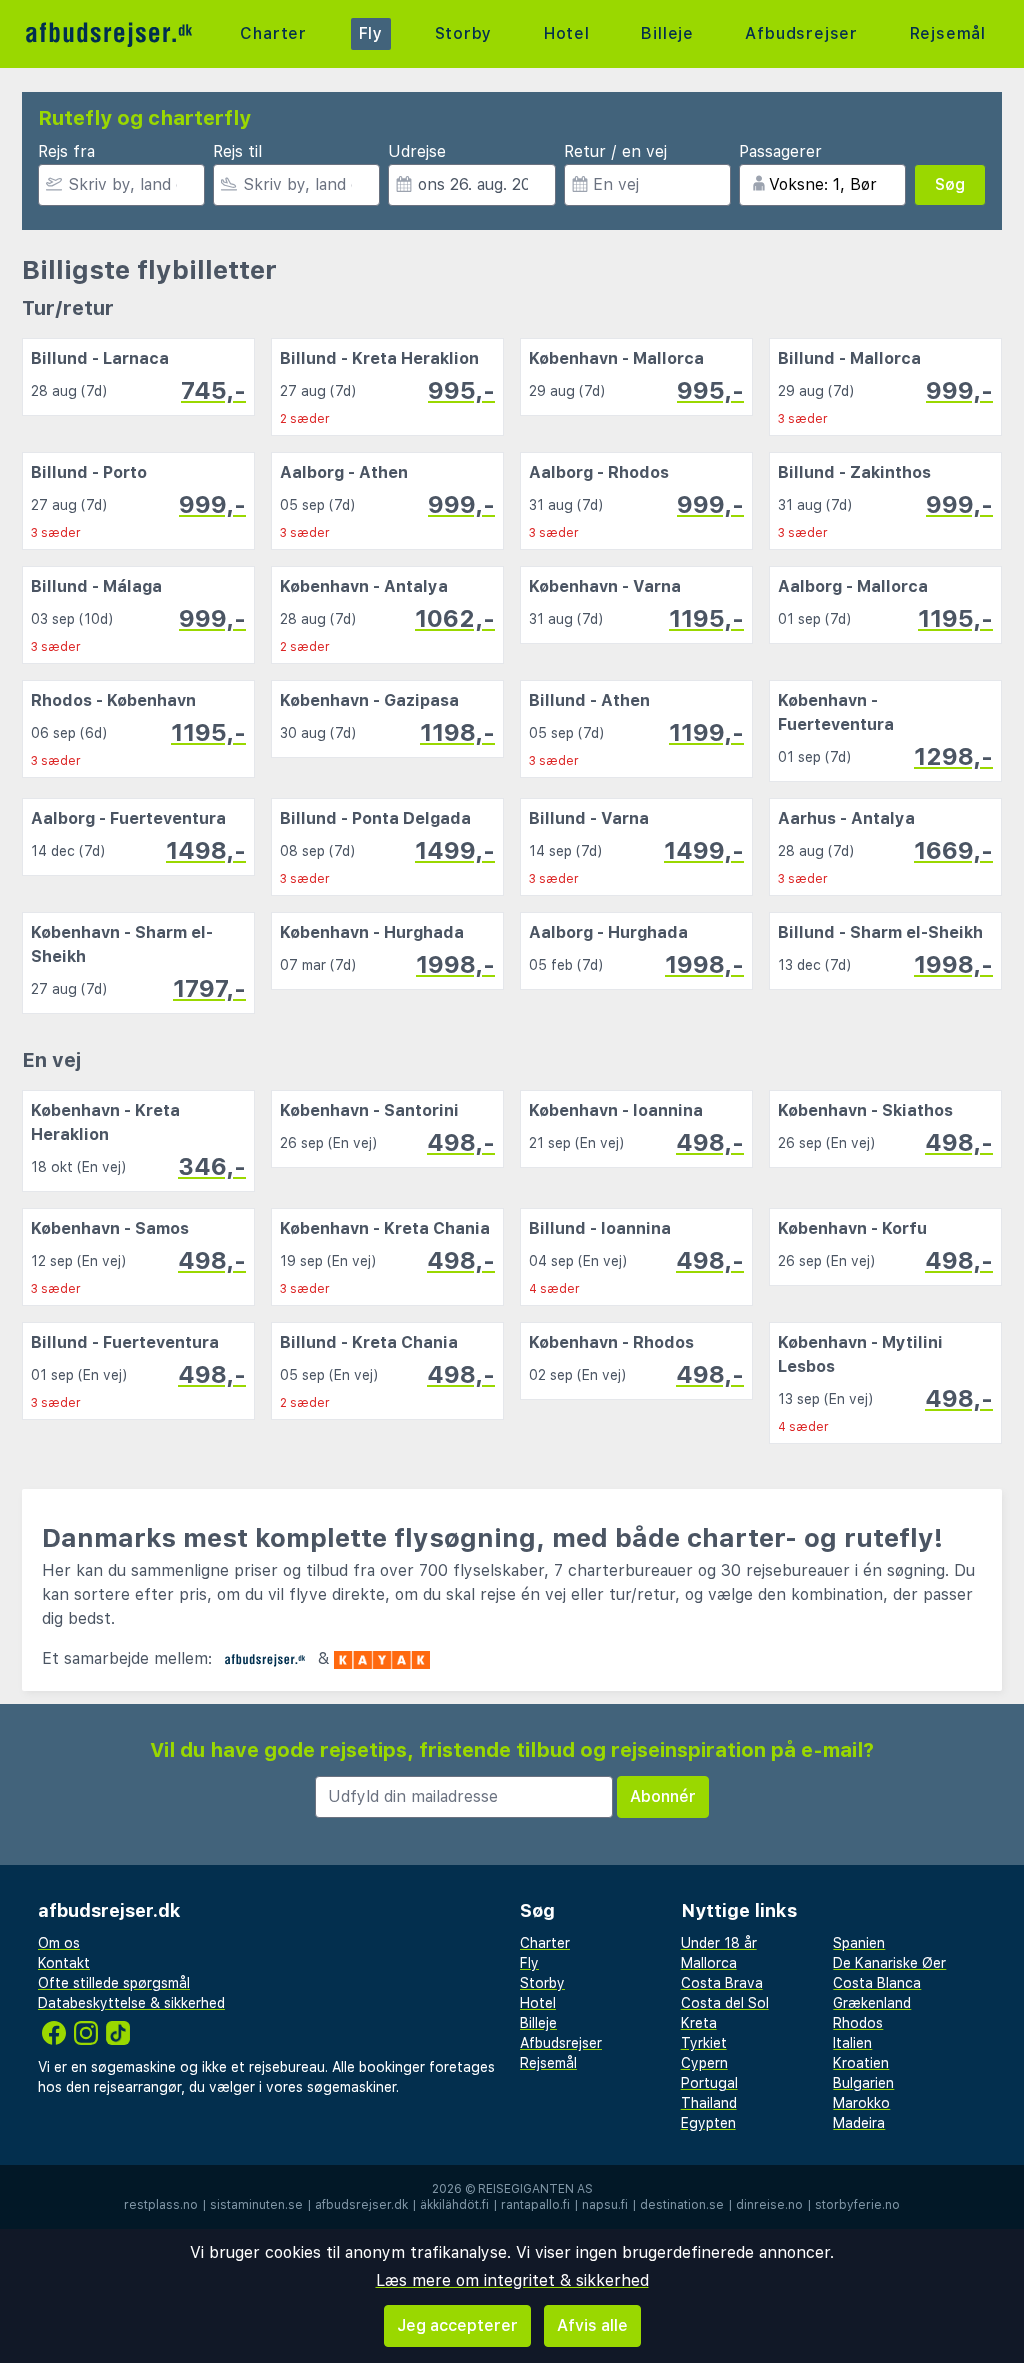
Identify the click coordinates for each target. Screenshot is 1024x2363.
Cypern (704, 2063)
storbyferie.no (857, 2205)
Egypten (708, 2123)
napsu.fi (605, 2205)
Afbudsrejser (801, 33)
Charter (273, 33)
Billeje (667, 33)
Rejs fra (66, 151)
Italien (852, 2043)
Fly (371, 33)
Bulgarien (863, 2083)
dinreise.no (769, 2205)
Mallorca (709, 1963)
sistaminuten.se (256, 2205)
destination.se (682, 2205)
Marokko (861, 2103)
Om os (59, 1943)
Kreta (699, 2023)
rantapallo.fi (535, 2205)
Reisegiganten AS (535, 2189)
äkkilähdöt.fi (454, 2205)
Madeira (859, 2123)
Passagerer (780, 151)
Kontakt (64, 1963)
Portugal (709, 2083)
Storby (464, 33)
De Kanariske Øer (889, 1963)
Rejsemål (948, 33)
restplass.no (161, 2205)
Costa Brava (722, 1983)
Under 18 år (719, 1943)
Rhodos (858, 2023)
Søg (950, 184)
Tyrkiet (704, 2043)
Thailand (709, 2103)
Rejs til (237, 151)
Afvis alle (592, 2325)
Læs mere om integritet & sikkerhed (512, 2280)
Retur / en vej (615, 151)
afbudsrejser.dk (361, 2205)
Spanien (859, 1943)
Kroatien (861, 2063)
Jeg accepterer (457, 2325)
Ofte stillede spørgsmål (114, 1983)
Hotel (567, 33)
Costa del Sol (725, 2003)
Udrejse (417, 151)
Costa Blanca (877, 1983)
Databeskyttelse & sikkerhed (131, 2003)
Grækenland (872, 2003)
